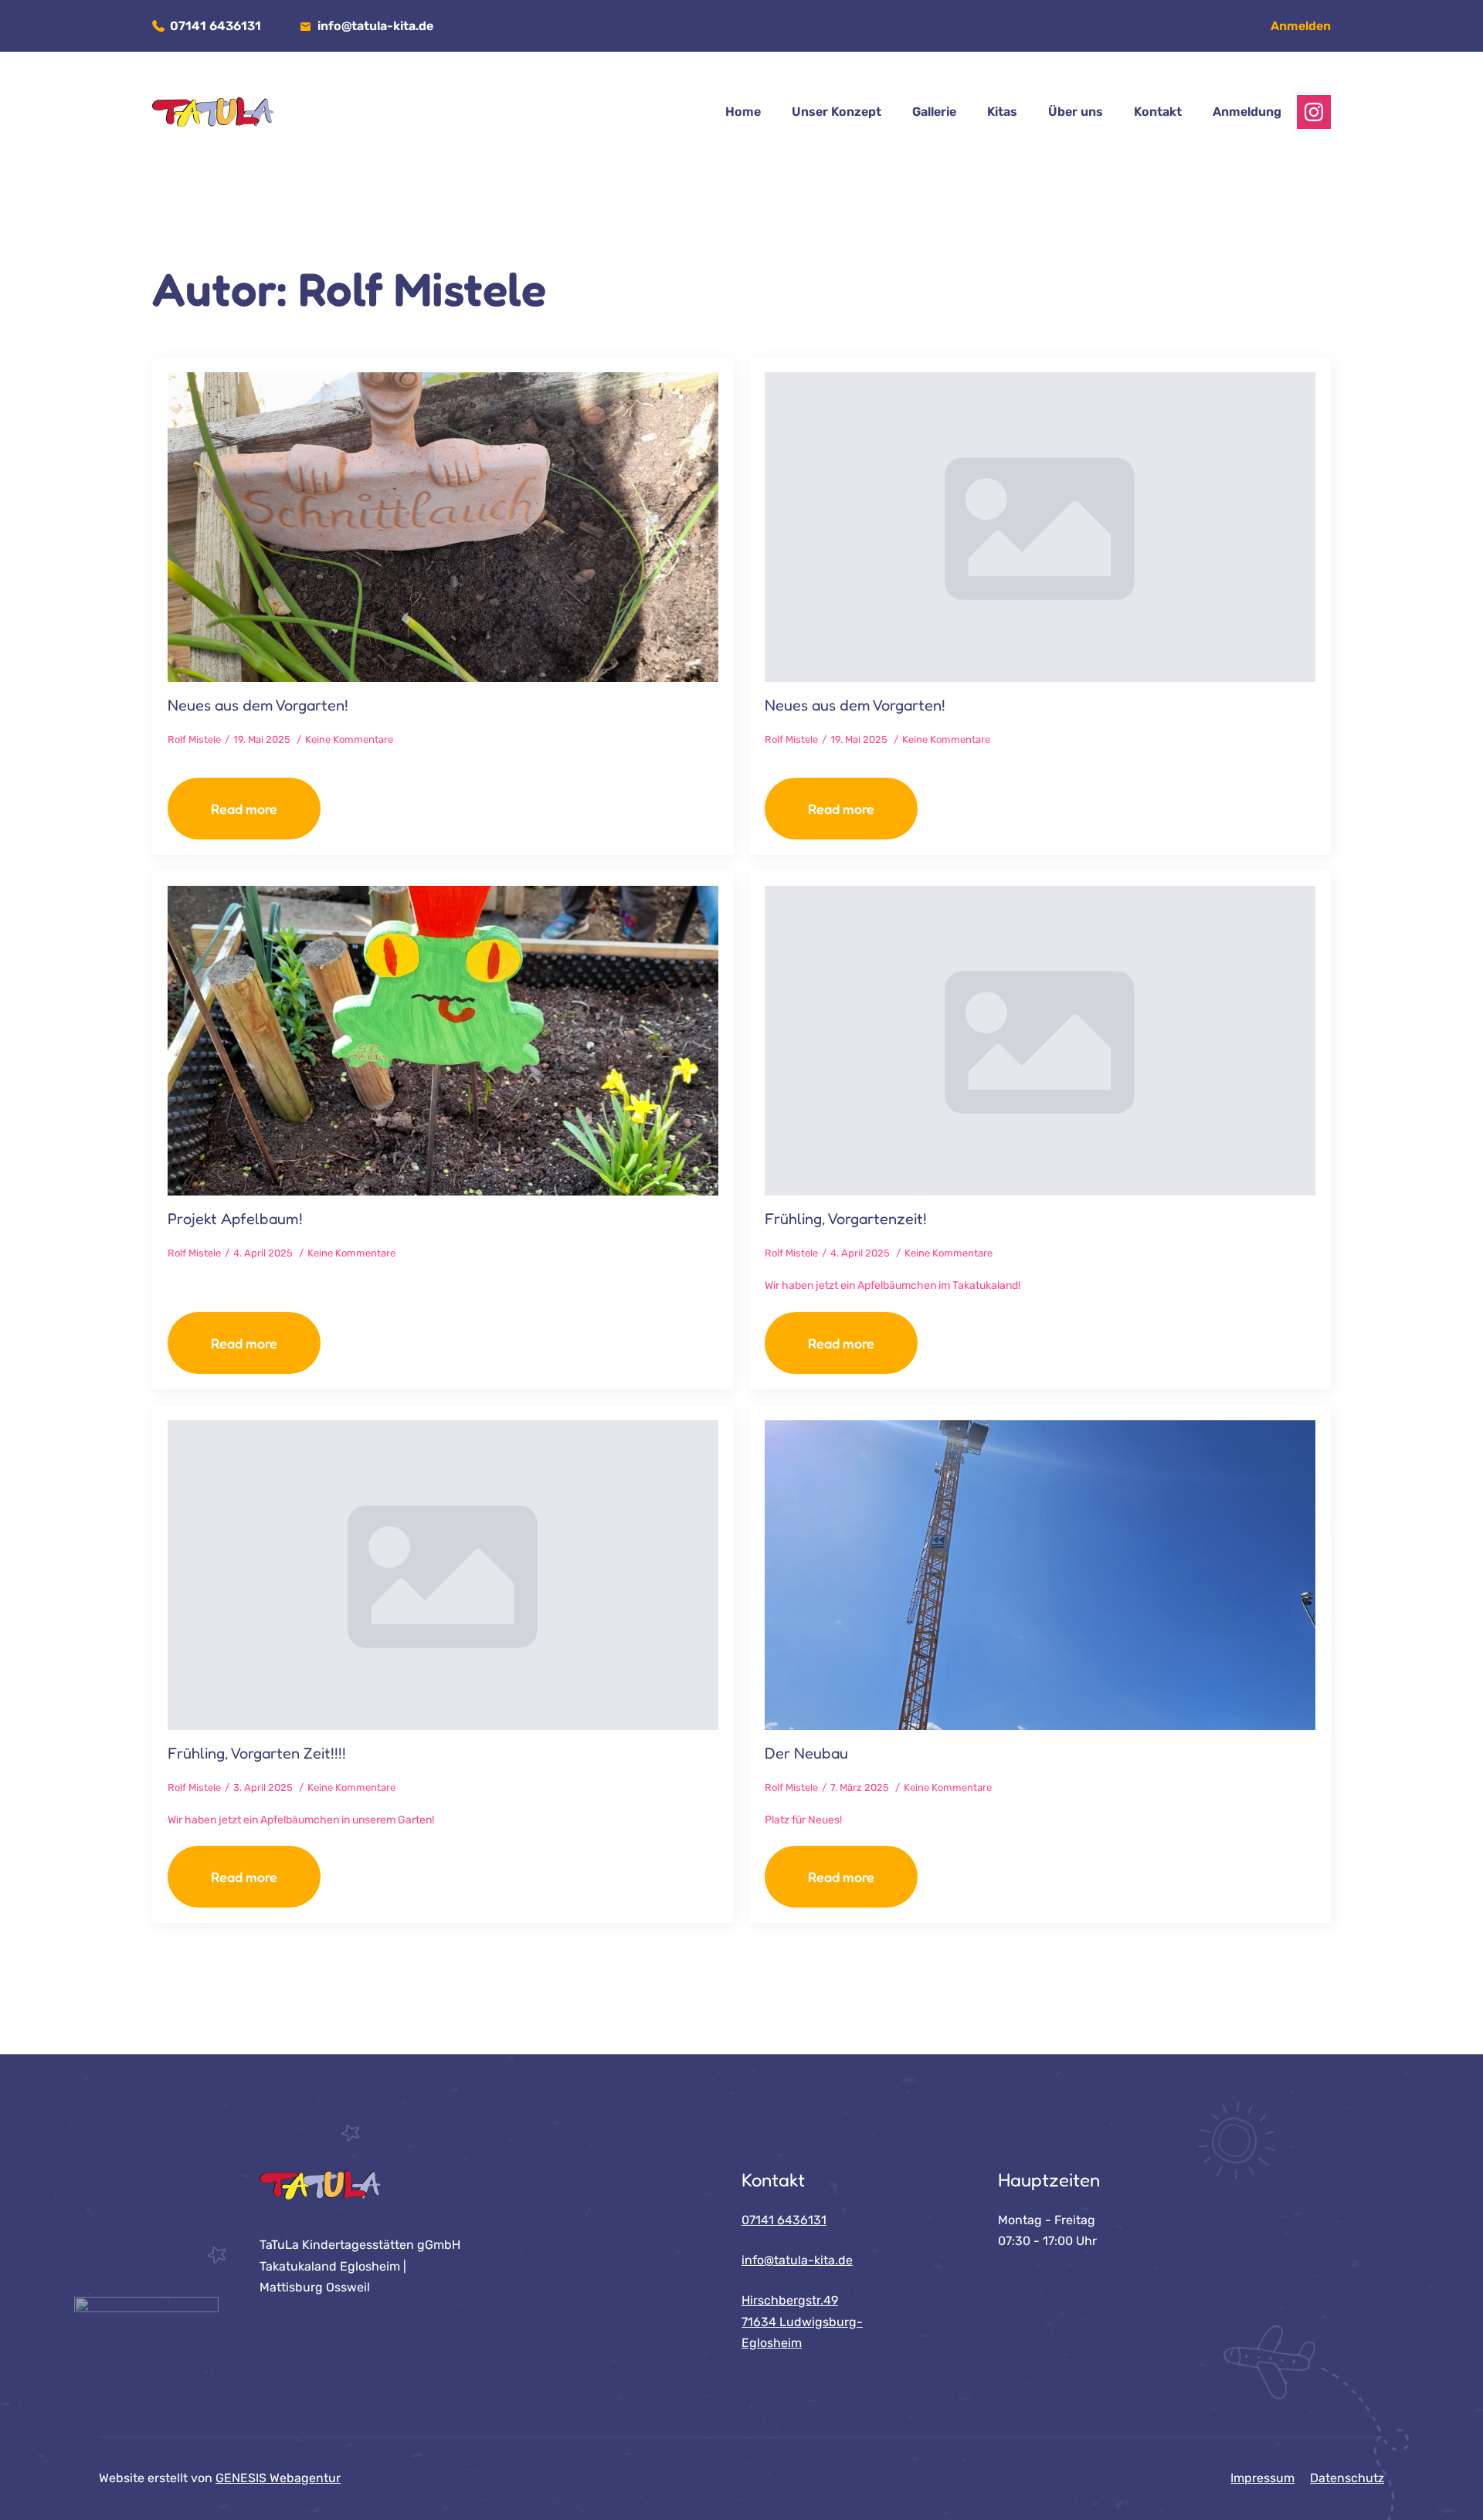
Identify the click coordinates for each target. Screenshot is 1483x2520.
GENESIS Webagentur (278, 2478)
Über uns (1076, 112)
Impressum (1262, 2478)
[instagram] (1314, 112)
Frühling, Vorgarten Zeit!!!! (257, 1753)
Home (743, 112)
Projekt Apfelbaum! (235, 1219)
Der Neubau (806, 1753)
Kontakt (1158, 112)
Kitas (1002, 112)
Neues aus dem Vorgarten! (258, 705)
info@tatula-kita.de (375, 26)
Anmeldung (1247, 112)
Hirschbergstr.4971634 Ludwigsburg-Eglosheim (802, 2322)
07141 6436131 (215, 26)
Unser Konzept (837, 112)
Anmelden (1301, 26)
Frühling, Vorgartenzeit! (846, 1219)
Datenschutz (1347, 2478)
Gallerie (934, 112)
